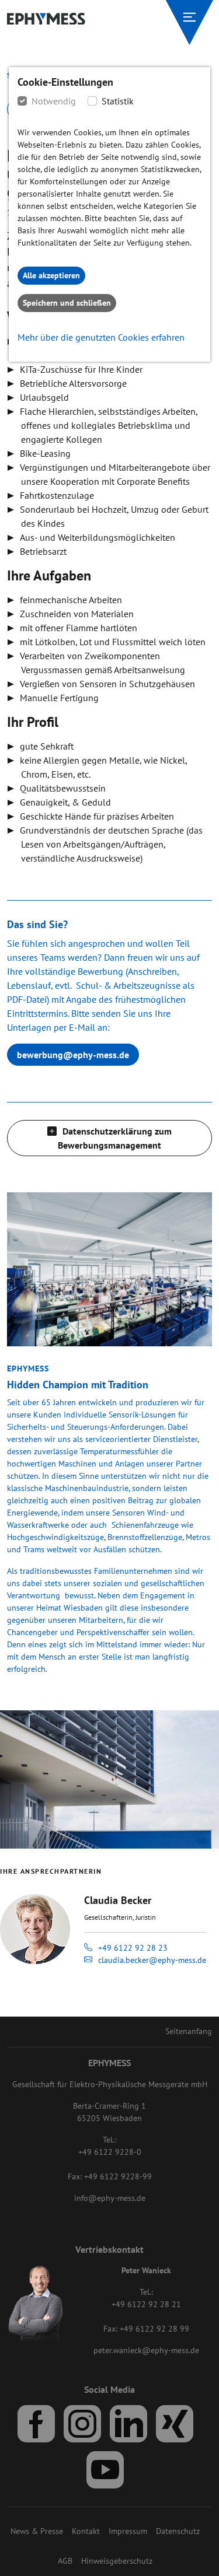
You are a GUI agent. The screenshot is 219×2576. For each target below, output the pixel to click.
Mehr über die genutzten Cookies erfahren (101, 337)
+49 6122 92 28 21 (146, 2304)
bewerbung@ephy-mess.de (73, 1055)
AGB (65, 2561)
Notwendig (54, 101)
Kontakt (86, 2531)
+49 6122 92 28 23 (133, 1948)
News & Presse (37, 2531)
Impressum (128, 2531)
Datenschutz (178, 2531)
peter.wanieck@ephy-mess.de (146, 2350)
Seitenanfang (189, 2031)
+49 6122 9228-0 (110, 2152)
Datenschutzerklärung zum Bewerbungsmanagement (115, 1138)
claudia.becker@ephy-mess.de (152, 1960)
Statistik (118, 101)
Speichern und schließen (67, 303)
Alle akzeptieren (51, 275)
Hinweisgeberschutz (117, 2561)
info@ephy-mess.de (110, 2198)
